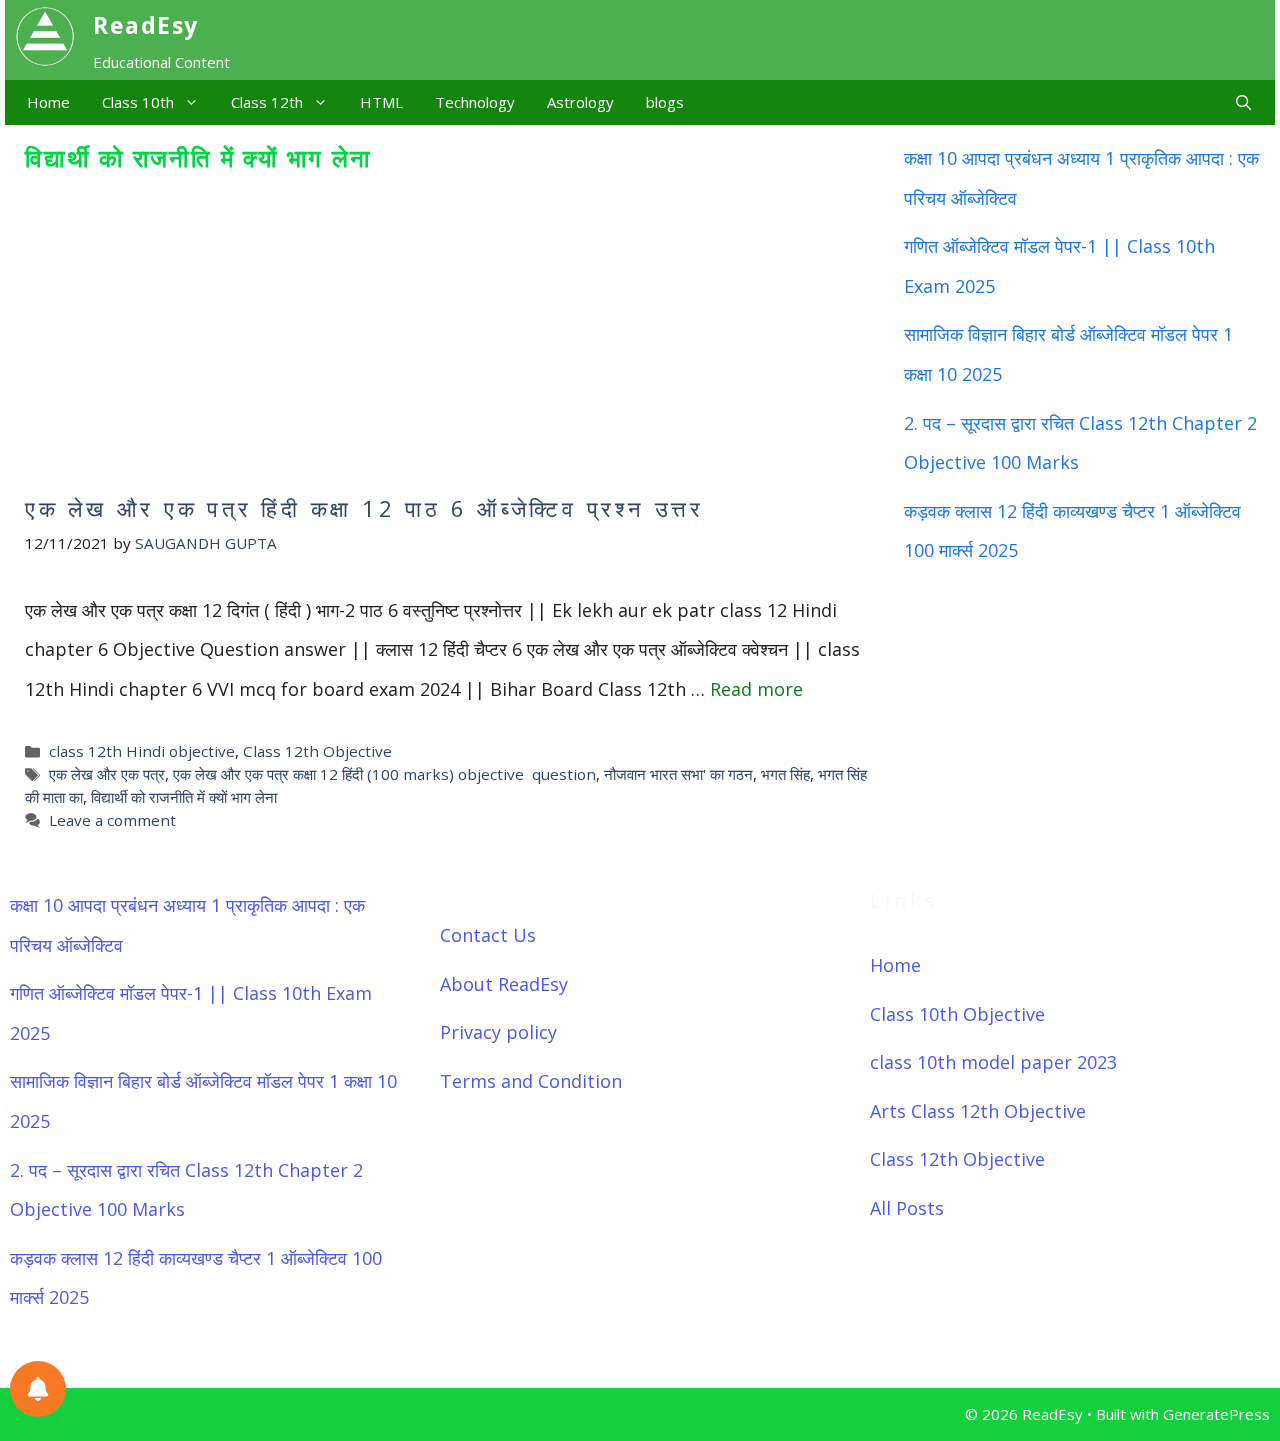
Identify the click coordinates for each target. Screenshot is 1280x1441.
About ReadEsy (504, 984)
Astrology (580, 102)
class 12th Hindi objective (142, 751)
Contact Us (488, 935)
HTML (381, 102)
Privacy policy (498, 1032)
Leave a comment (112, 820)
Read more (756, 689)
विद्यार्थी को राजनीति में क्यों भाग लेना (184, 797)
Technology (475, 102)
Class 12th (267, 102)
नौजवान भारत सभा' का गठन (678, 774)
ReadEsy (146, 25)
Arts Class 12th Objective (978, 1111)
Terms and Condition (531, 1081)
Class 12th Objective (317, 751)
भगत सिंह (785, 774)
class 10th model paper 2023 (993, 1062)
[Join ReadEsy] (38, 1389)
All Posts (907, 1208)
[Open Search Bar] (1243, 102)
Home (48, 102)
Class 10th (138, 102)
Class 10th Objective (957, 1014)
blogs (665, 102)
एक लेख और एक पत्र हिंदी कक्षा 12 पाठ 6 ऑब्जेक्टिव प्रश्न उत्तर (364, 508)
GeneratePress (1216, 1414)
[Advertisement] (447, 335)
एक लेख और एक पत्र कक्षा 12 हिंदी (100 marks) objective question (384, 774)
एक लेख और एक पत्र (107, 774)
